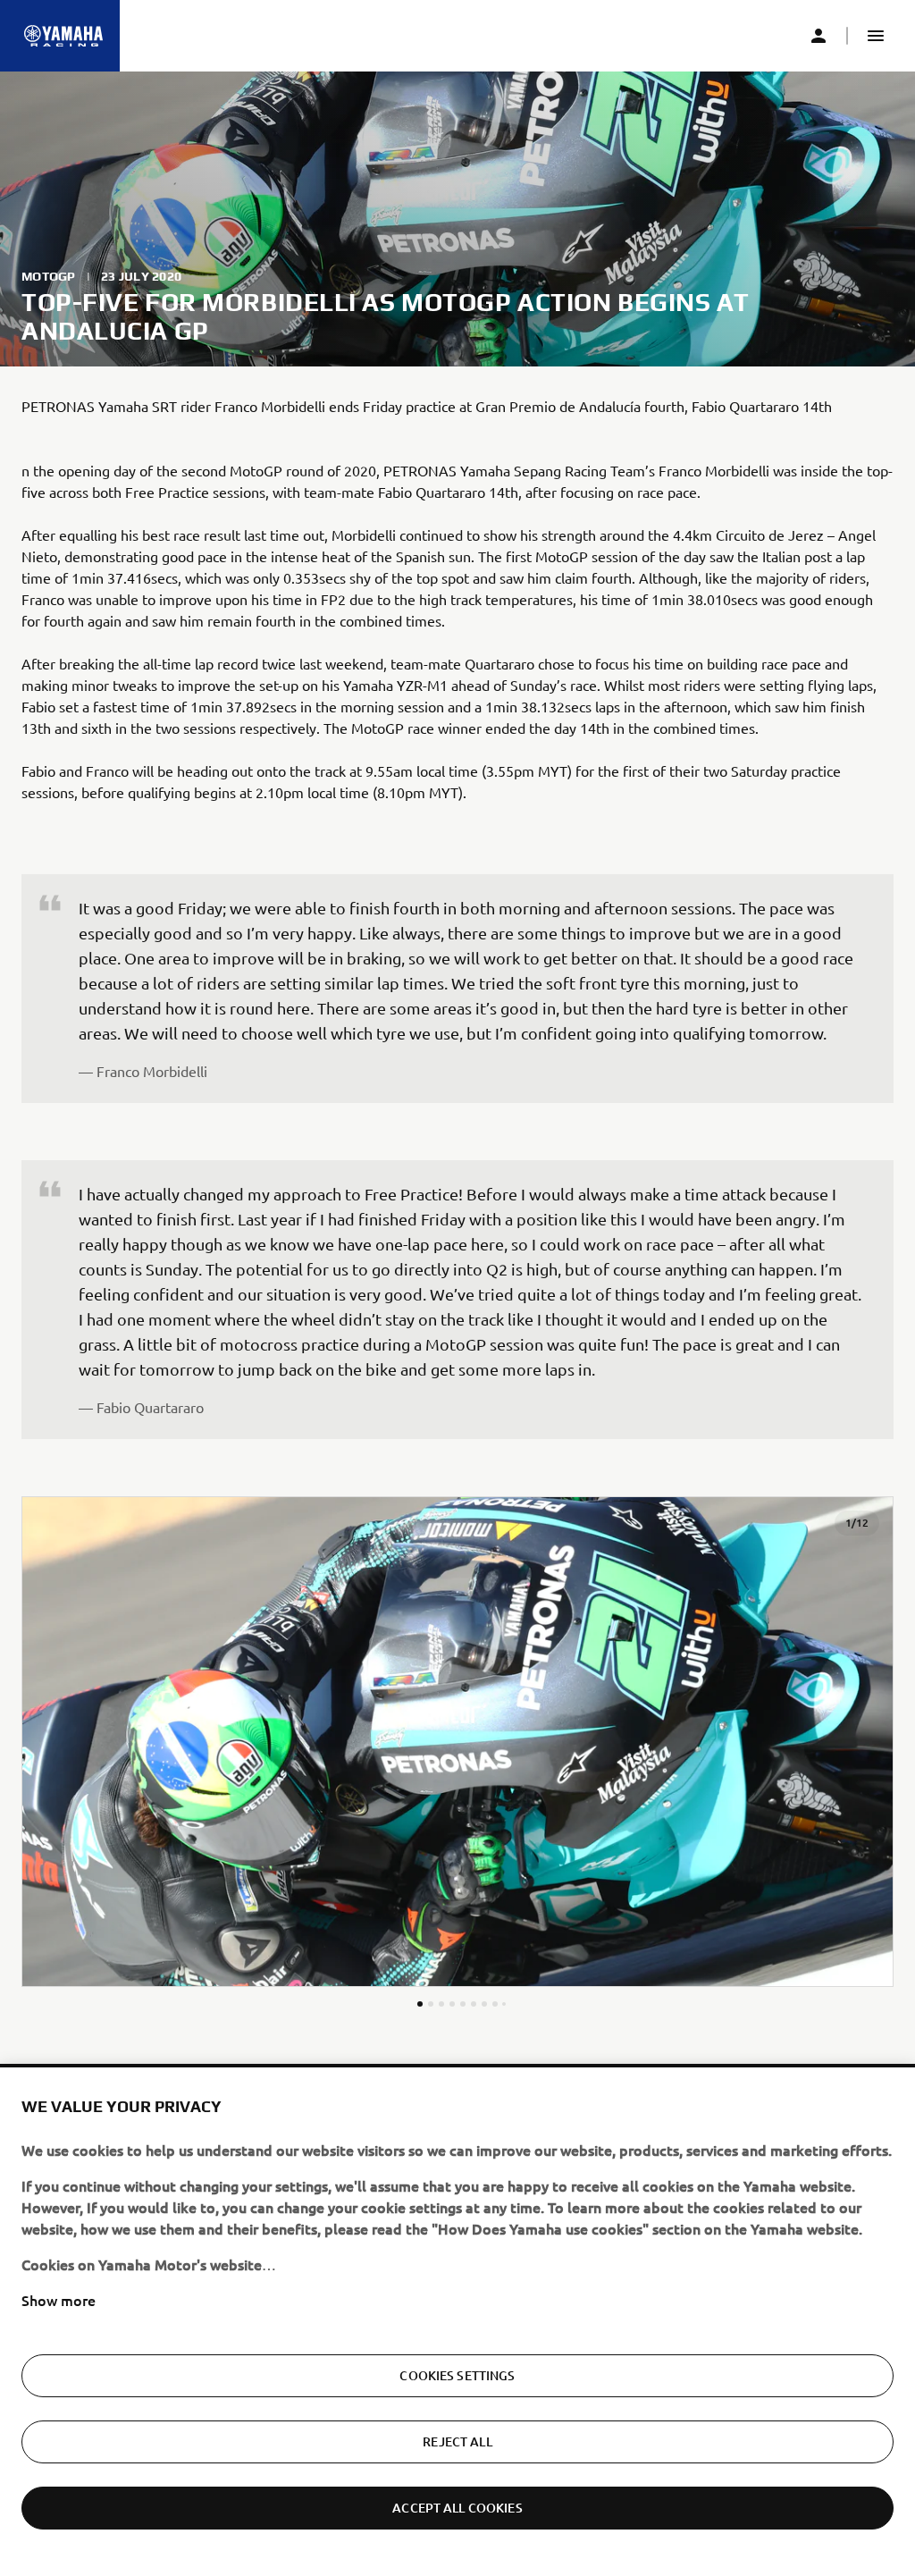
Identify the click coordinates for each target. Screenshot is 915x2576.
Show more (59, 2300)
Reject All (457, 2441)
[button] (876, 36)
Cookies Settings (457, 2375)
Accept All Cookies (457, 2508)
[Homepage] (63, 36)
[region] (457, 2322)
